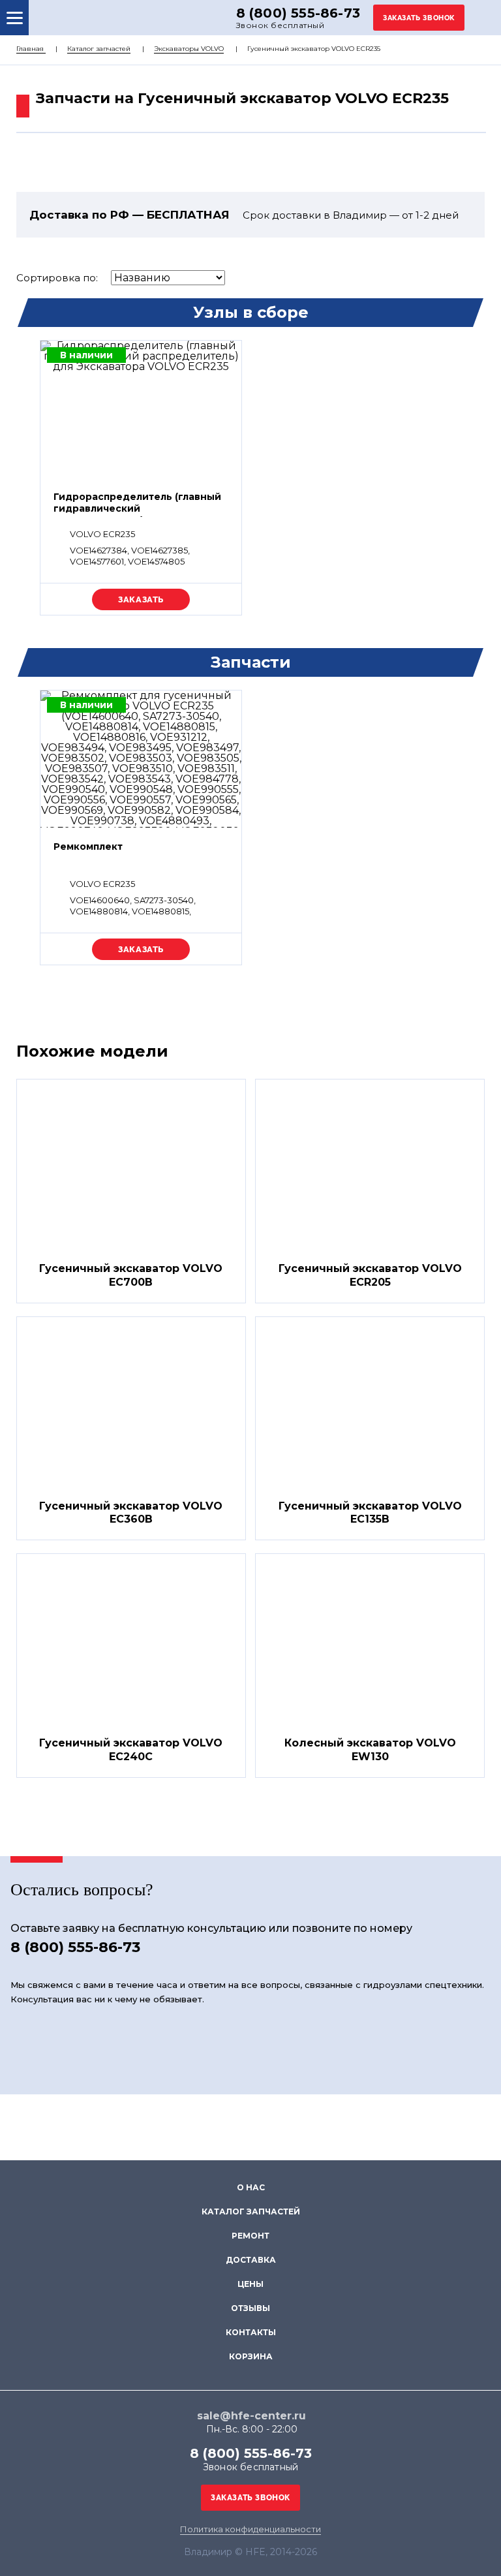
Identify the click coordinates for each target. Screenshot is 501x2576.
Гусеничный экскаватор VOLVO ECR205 (370, 1275)
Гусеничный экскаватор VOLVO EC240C (131, 1750)
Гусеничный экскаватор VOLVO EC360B (131, 1513)
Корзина (251, 2356)
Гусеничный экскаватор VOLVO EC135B (370, 1513)
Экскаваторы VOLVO (189, 49)
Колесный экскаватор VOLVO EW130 (370, 1750)
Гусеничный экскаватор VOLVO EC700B (131, 1275)
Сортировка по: (57, 278)
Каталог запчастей (99, 49)
